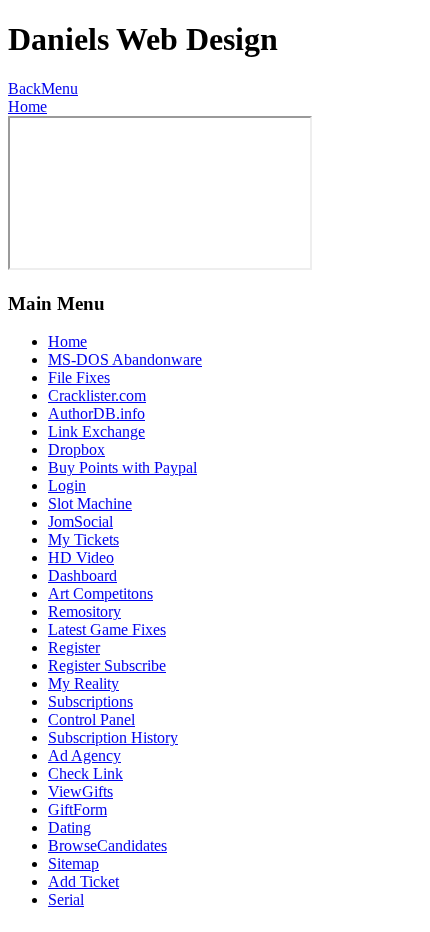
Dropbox (76, 449)
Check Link (85, 773)
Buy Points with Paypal (122, 467)
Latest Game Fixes (107, 629)
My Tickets (83, 539)
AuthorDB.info (96, 413)
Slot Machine (90, 503)
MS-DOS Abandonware (125, 359)
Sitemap (73, 863)
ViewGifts (80, 791)
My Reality (83, 683)
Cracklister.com (97, 395)
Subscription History (113, 737)
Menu (59, 88)
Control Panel (91, 719)
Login (67, 485)
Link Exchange (96, 431)
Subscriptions (90, 701)
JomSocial (80, 521)
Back (24, 88)
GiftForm (77, 809)
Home (27, 106)
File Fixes (79, 377)
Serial (66, 899)
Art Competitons (100, 593)
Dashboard (82, 575)
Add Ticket (83, 881)
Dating (69, 827)
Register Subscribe (107, 665)
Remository (84, 611)
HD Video (81, 557)
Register (74, 647)
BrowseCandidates (107, 845)
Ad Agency (84, 755)
